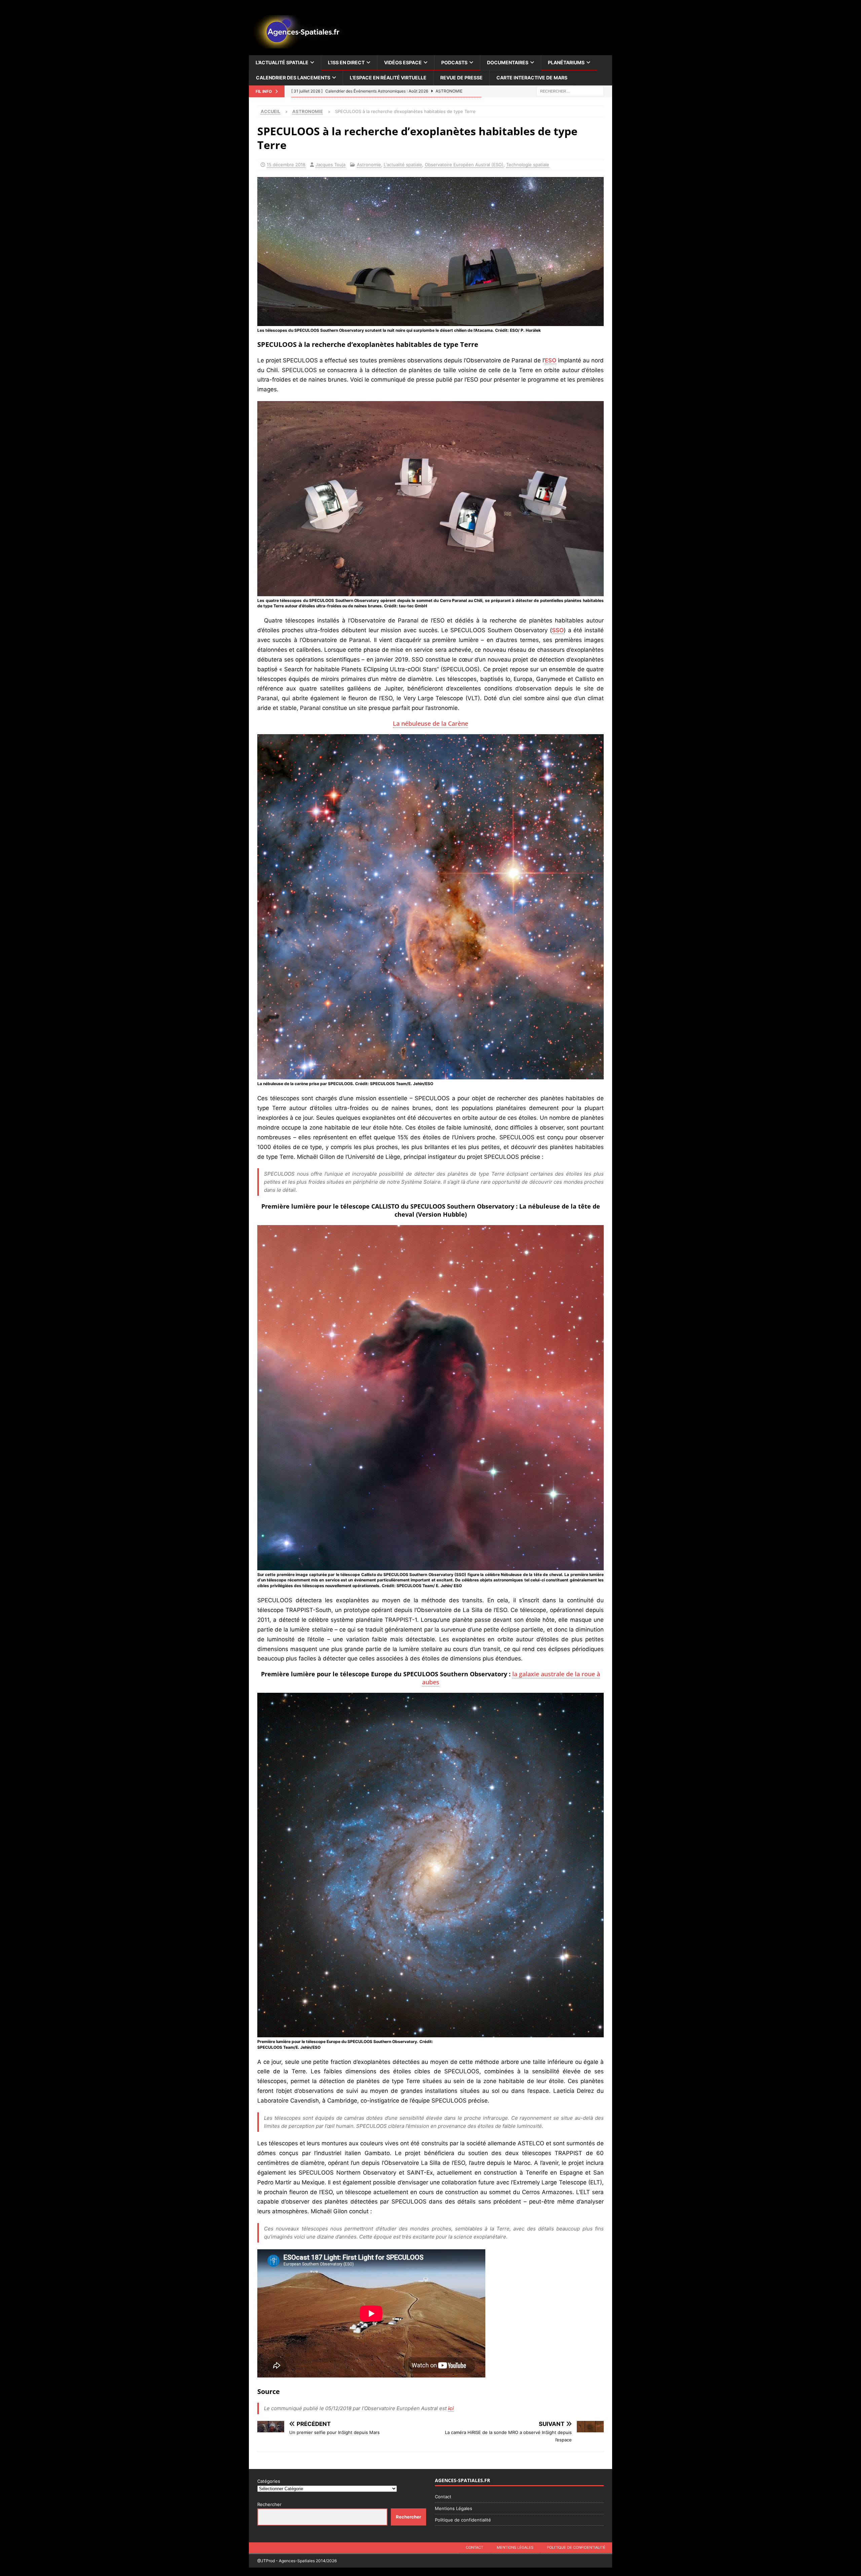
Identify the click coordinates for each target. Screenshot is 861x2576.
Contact (443, 2497)
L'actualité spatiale (403, 165)
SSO (558, 630)
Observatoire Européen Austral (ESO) (464, 165)
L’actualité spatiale (282, 62)
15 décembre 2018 (286, 165)
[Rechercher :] (570, 91)
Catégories (269, 2481)
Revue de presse (461, 78)
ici (451, 2408)
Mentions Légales (454, 2508)
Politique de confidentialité (463, 2520)
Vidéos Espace (403, 62)
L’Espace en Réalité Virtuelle (388, 78)
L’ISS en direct (346, 62)
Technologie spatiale (528, 165)
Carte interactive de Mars (532, 78)
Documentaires (508, 62)
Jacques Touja (330, 165)
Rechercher (269, 2504)
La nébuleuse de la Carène (430, 723)
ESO (551, 360)
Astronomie (369, 165)
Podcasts (454, 62)
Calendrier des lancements (293, 78)
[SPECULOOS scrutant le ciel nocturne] (430, 321)
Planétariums (566, 62)
